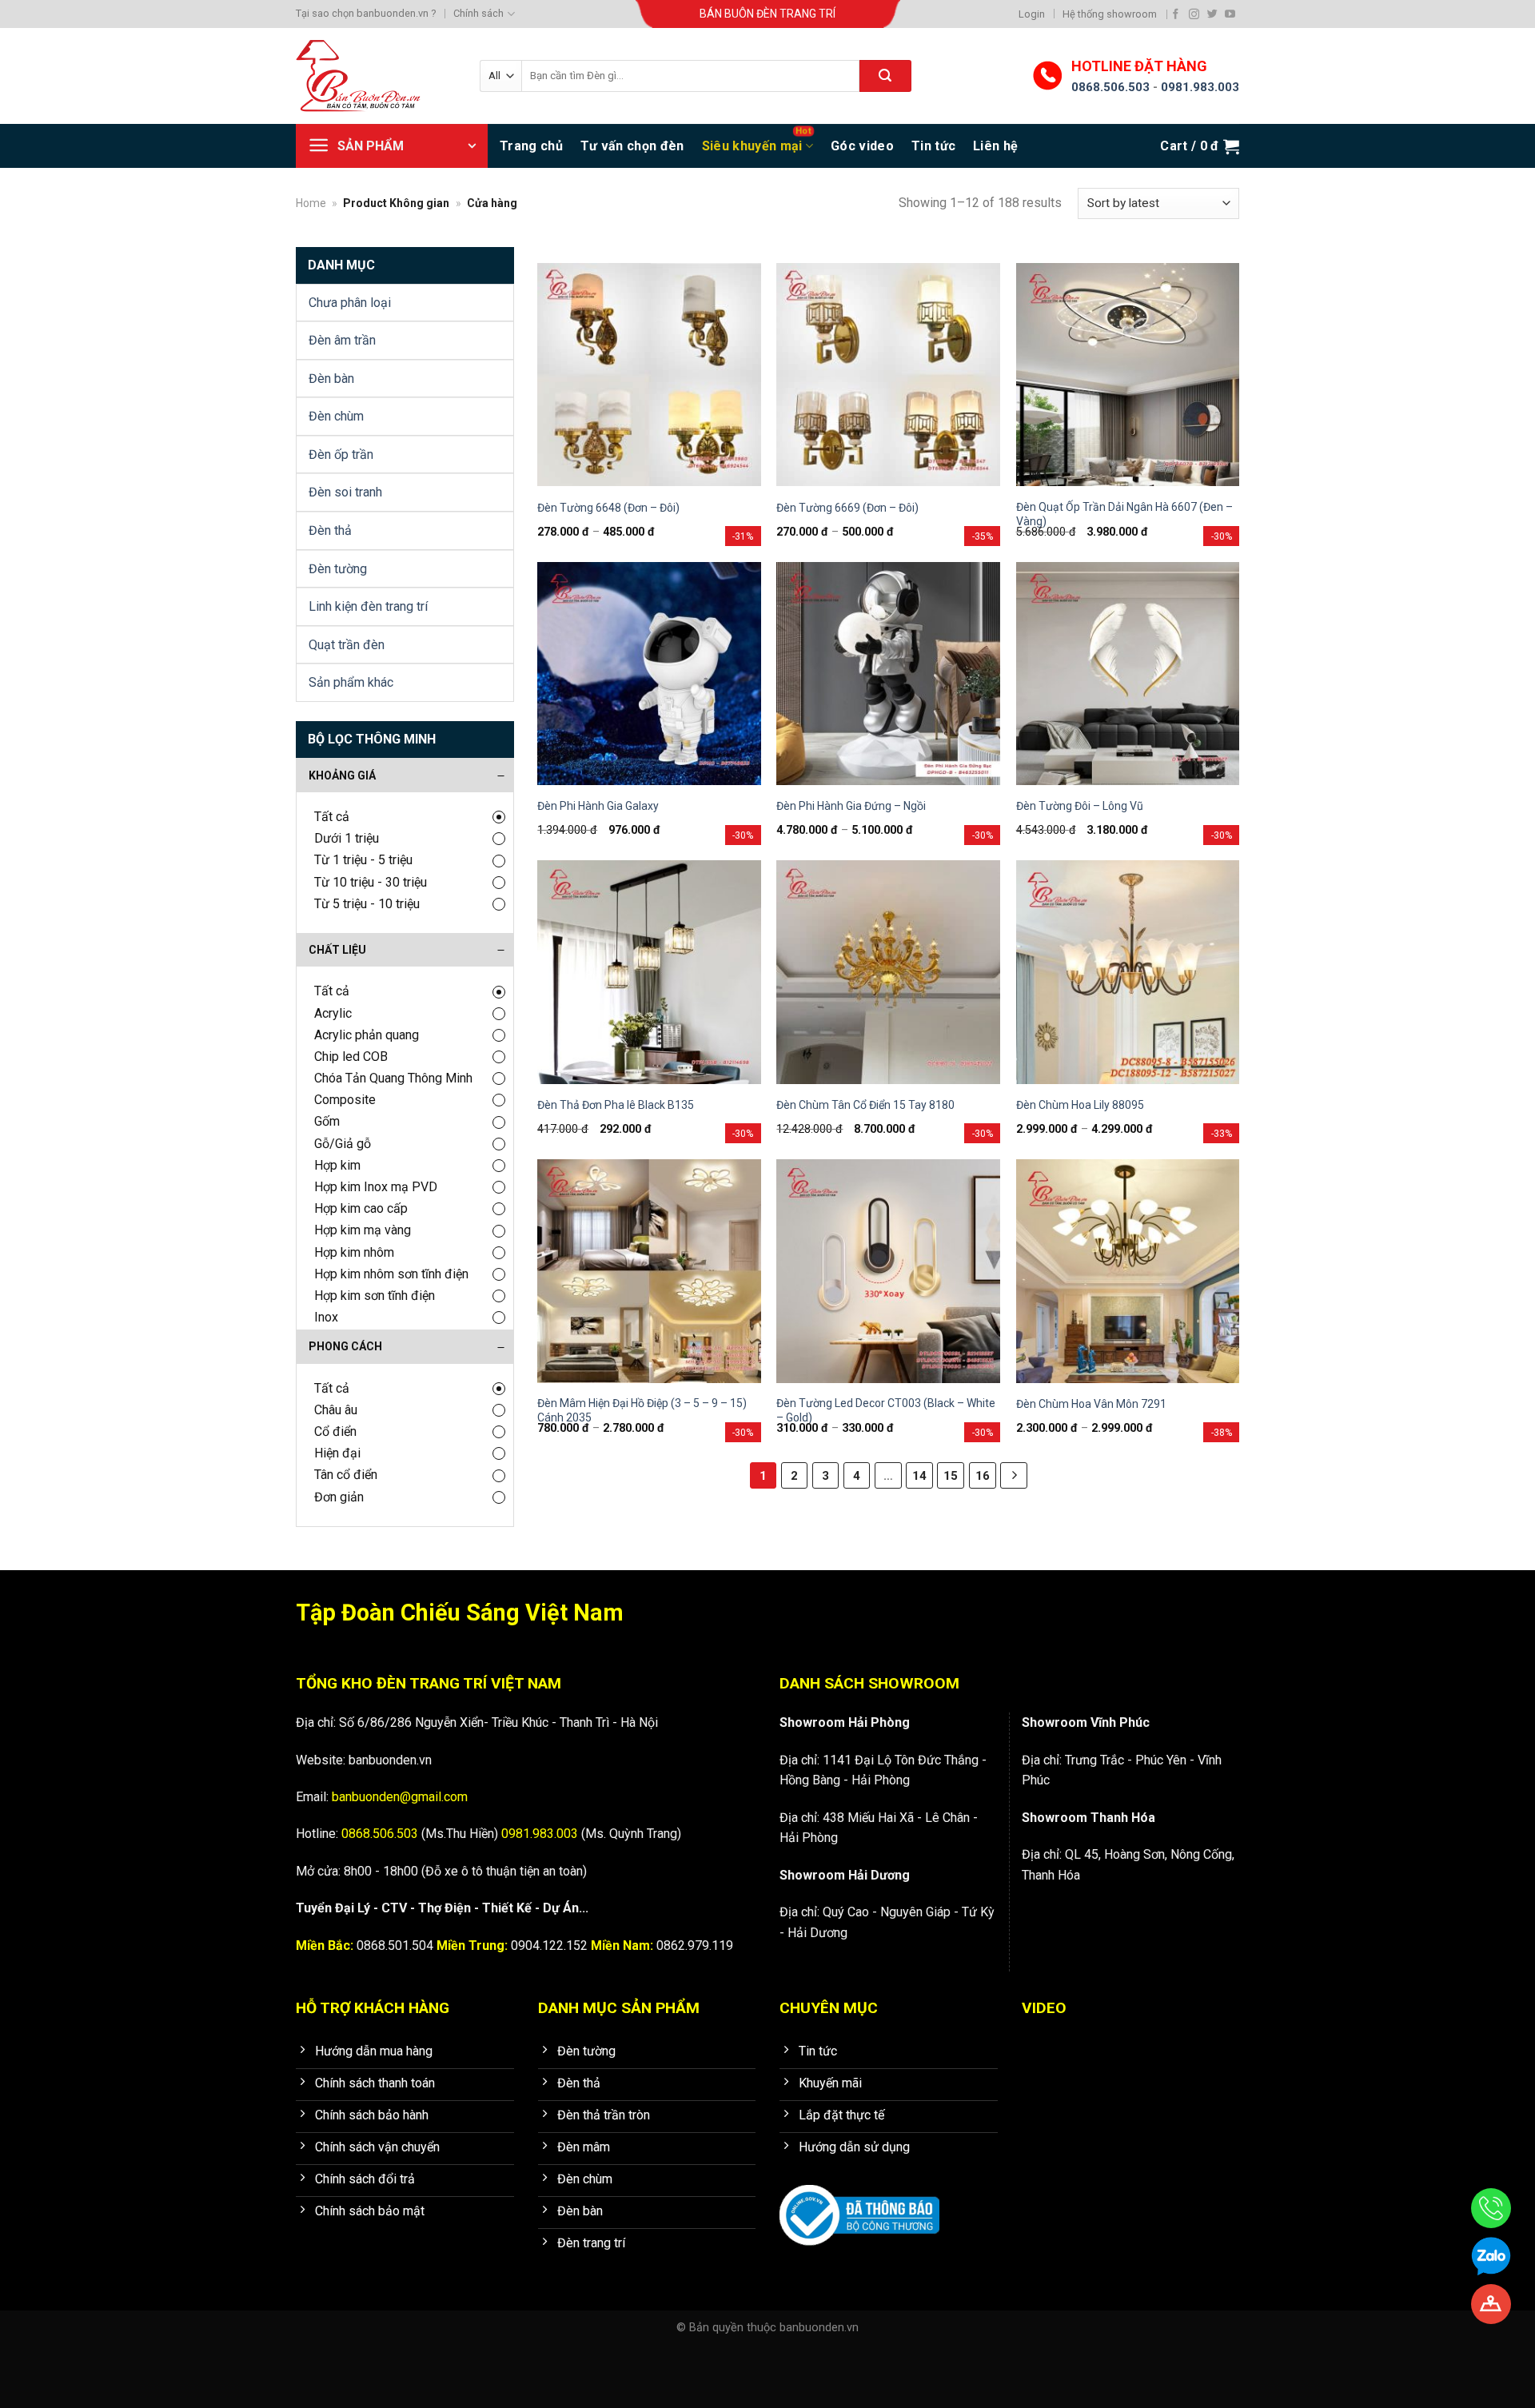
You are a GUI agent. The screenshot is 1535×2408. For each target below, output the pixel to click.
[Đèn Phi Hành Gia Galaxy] (649, 674)
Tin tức (933, 146)
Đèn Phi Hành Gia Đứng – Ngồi (851, 806)
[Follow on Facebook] (1176, 14)
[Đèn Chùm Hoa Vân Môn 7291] (1128, 1271)
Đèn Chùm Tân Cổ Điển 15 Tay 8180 (865, 1105)
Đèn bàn (331, 379)
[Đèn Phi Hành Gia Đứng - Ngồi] (888, 674)
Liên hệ (995, 146)
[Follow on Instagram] (1194, 14)
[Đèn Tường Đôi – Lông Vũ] (1128, 674)
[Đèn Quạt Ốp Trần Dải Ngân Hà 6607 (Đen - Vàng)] (1128, 375)
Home (311, 203)
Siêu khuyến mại (752, 146)
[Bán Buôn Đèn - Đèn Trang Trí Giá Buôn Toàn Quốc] (376, 76)
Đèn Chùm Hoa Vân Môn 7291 (1091, 1404)
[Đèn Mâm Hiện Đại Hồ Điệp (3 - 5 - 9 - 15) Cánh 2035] (649, 1271)
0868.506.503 (1110, 87)
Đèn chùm (336, 416)
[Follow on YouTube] (1230, 14)
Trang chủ (531, 146)
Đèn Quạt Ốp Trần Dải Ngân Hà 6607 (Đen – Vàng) (1124, 514)
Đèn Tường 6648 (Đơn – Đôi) (608, 508)
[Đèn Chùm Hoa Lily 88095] (1128, 972)
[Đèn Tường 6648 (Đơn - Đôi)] (649, 375)
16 (983, 1476)
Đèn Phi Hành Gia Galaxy (598, 806)
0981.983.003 (1200, 87)
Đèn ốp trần (341, 454)
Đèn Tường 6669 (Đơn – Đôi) (847, 508)
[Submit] (885, 76)
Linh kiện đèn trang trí (368, 606)
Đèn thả (330, 530)
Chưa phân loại (350, 303)
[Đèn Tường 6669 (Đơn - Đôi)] (888, 375)
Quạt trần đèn (347, 645)
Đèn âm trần (342, 340)
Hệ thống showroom (1110, 14)
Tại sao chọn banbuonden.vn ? (366, 13)
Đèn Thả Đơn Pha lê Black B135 (616, 1105)
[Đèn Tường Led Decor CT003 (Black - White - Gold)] (888, 1271)
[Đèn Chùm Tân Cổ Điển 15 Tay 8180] (888, 972)
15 (951, 1476)
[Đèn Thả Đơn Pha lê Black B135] (649, 972)
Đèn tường (338, 569)
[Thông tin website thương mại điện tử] (859, 2205)
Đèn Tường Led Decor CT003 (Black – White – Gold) (886, 1410)
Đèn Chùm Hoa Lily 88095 (1080, 1105)
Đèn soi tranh (345, 492)
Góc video (862, 146)
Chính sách (478, 13)
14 (919, 1476)
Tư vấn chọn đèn (632, 146)
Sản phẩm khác (351, 682)
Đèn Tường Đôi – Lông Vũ (1080, 806)
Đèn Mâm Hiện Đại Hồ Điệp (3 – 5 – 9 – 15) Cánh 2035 (642, 1410)
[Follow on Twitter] (1212, 14)
